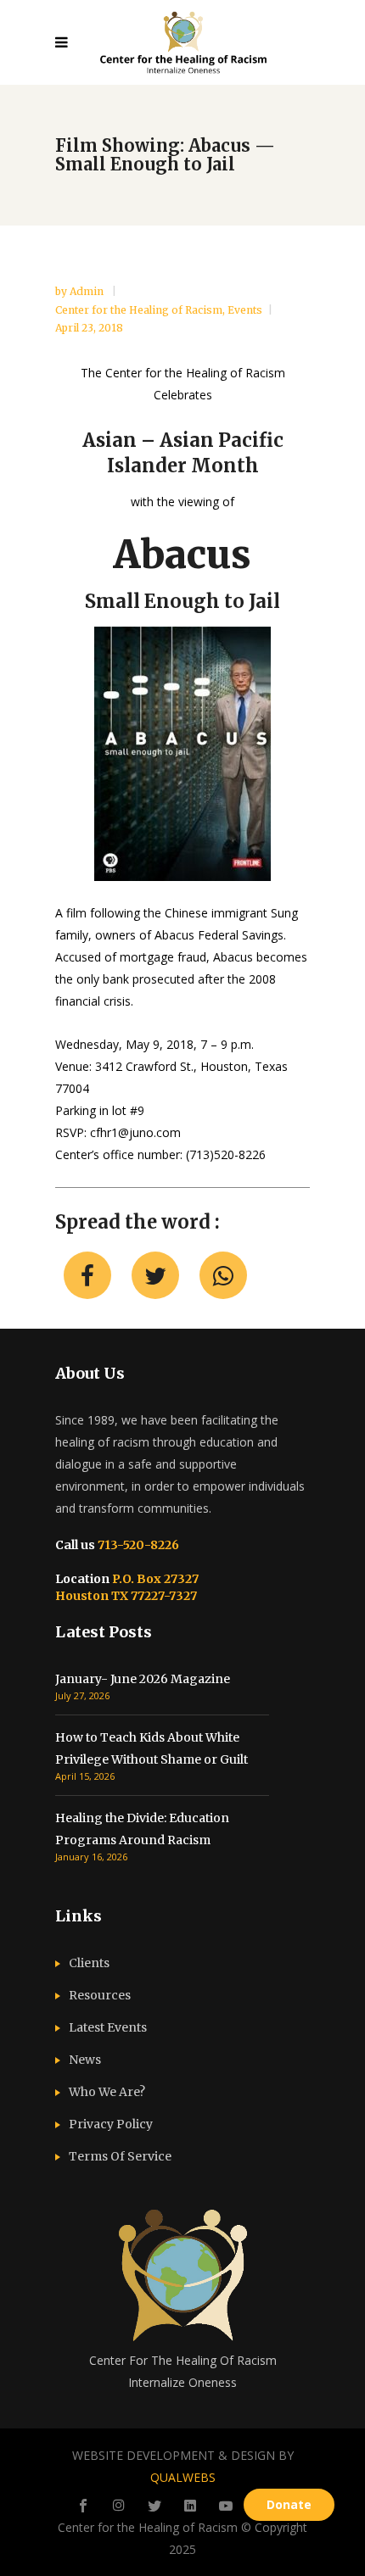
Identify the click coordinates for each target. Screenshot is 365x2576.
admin (88, 291)
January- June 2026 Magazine (143, 1679)
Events (245, 310)
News (85, 2060)
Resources (100, 1995)
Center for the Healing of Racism (139, 310)
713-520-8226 (137, 1545)
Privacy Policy (111, 2124)
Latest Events (108, 2027)
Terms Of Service (120, 2156)
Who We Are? (107, 2092)
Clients (89, 1963)
